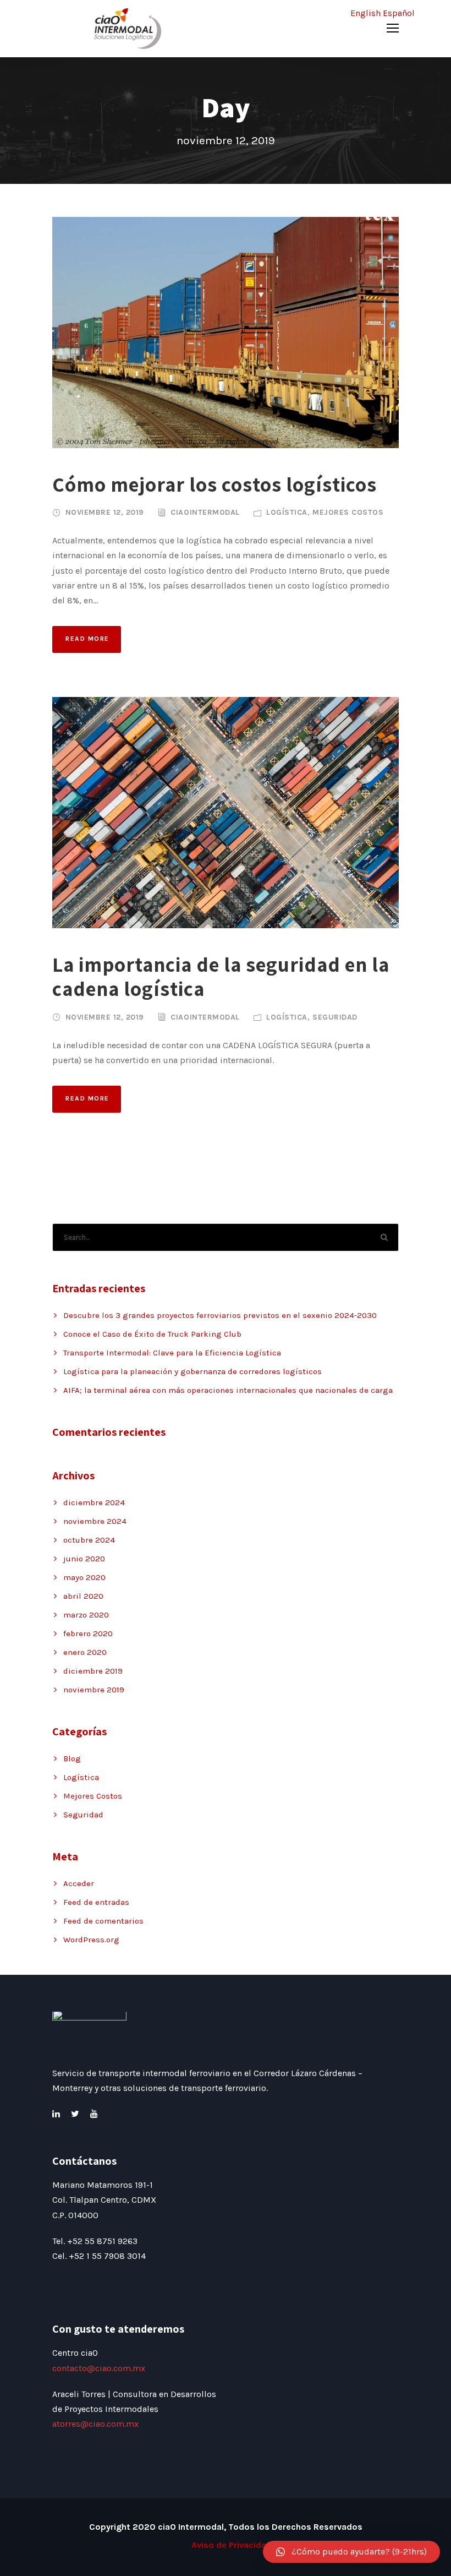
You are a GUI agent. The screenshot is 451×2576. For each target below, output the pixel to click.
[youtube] (94, 2114)
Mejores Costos (348, 512)
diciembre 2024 (94, 1502)
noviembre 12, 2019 (105, 512)
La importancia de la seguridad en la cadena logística (221, 976)
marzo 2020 (86, 1615)
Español (399, 13)
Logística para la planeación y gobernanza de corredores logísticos (193, 1371)
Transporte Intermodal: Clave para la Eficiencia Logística (172, 1353)
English (365, 13)
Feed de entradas (96, 1902)
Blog (72, 1758)
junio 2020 (84, 1559)
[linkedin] (56, 2114)
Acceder (79, 1883)
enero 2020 (85, 1652)
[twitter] (75, 2114)
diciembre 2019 (93, 1671)
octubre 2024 (89, 1540)
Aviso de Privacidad (232, 2545)
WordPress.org (91, 1940)
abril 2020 (83, 1596)
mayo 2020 (84, 1577)
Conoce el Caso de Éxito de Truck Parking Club (152, 1334)
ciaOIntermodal (205, 512)
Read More (87, 639)
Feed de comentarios (103, 1921)
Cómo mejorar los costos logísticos (215, 484)
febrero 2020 (88, 1633)
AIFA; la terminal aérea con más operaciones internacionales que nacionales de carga (228, 1390)
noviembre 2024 (95, 1521)
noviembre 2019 (94, 1690)
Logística (287, 512)
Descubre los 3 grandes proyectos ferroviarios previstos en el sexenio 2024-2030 (220, 1315)
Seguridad (335, 1017)
